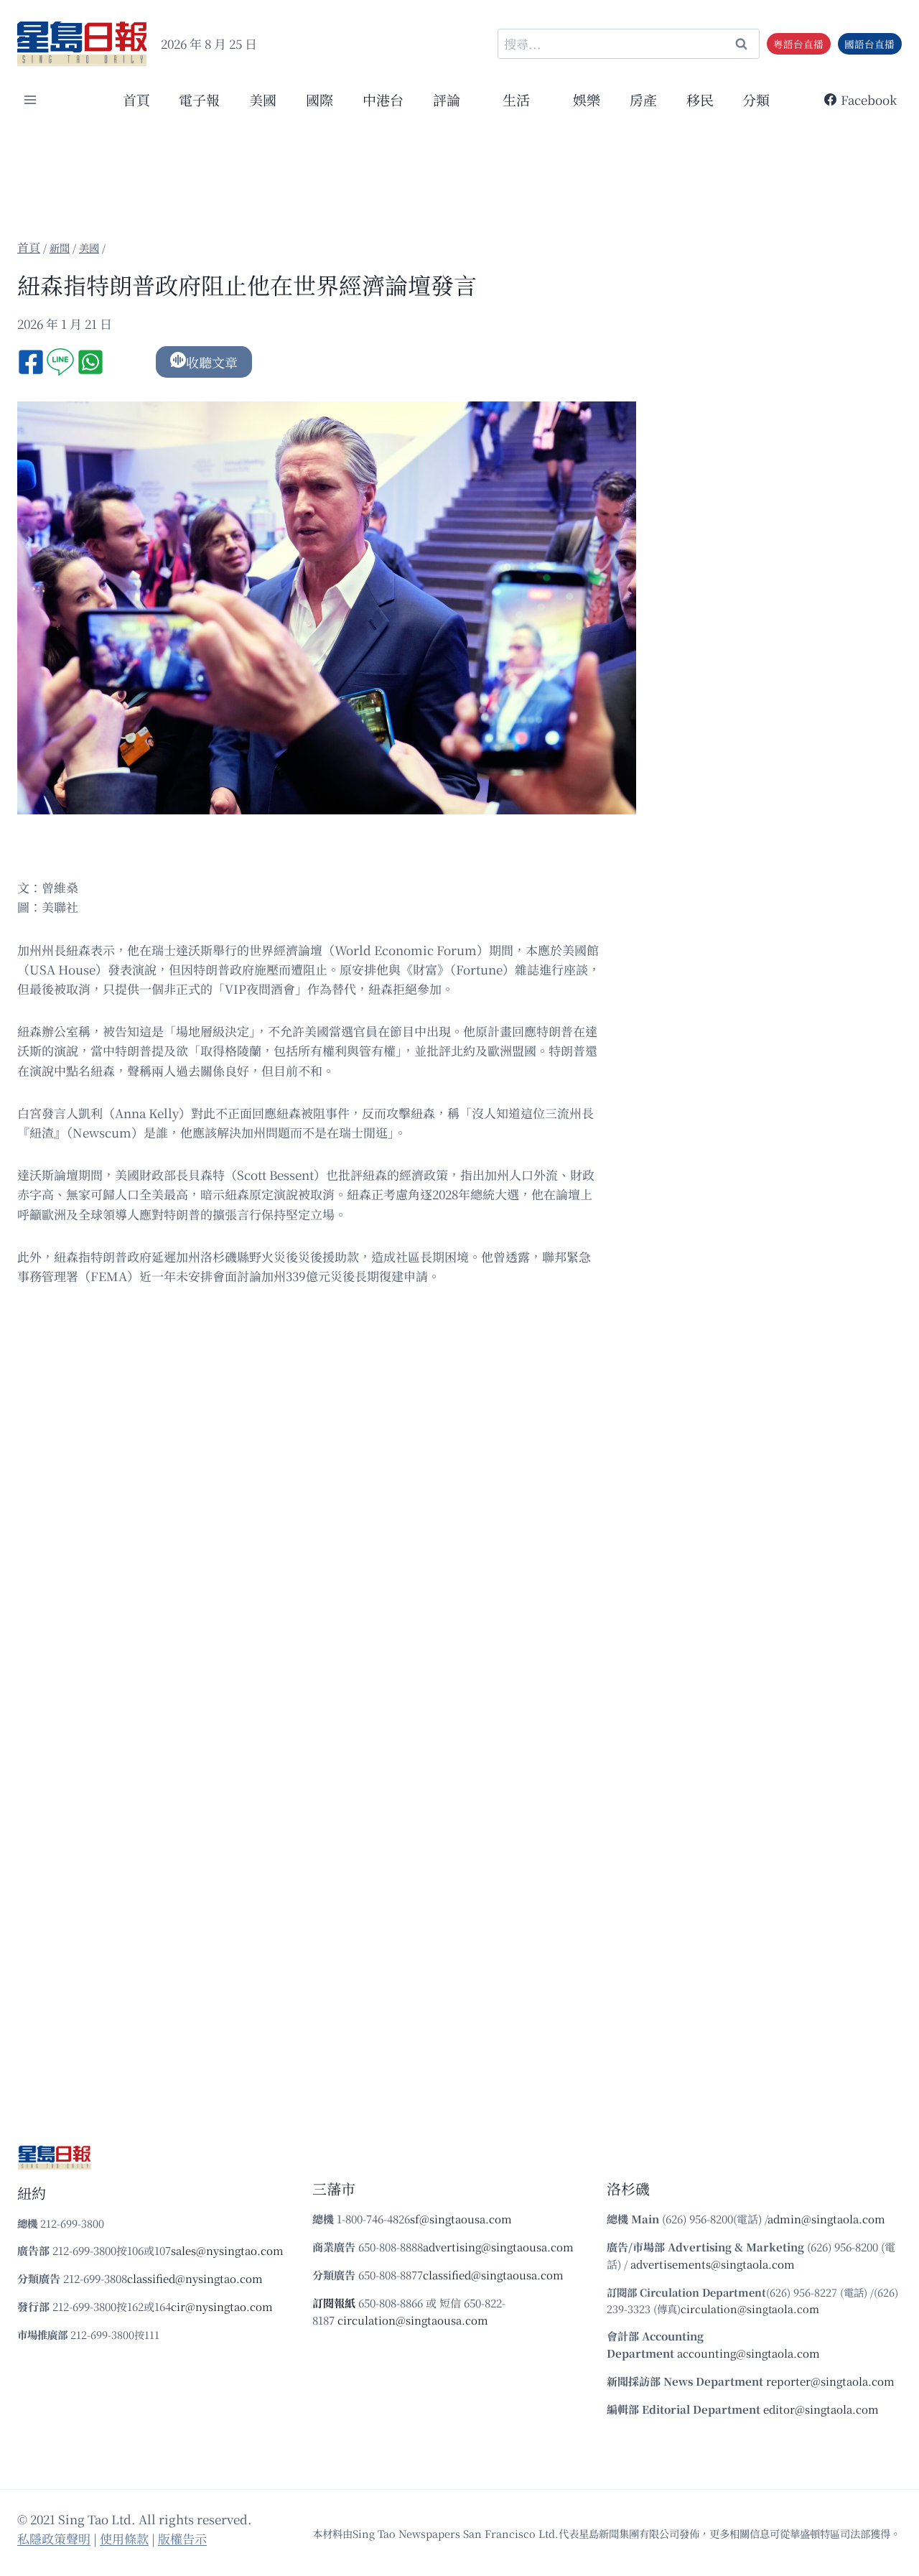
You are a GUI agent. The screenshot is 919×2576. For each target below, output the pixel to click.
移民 (700, 99)
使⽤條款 (124, 2538)
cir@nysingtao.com (222, 2306)
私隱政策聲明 (54, 2538)
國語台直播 (869, 44)
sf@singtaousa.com (461, 2219)
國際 (319, 99)
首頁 (136, 99)
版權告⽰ (182, 2538)
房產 (643, 99)
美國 (263, 99)
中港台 (383, 99)
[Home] (29, 247)
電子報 (199, 99)
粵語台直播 (798, 44)
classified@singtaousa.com (493, 2275)
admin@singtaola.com (826, 2219)
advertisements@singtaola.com (713, 2264)
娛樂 (587, 99)
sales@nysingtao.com (227, 2250)
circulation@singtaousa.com (413, 2320)
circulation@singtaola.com (750, 2308)
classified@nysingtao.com (195, 2278)
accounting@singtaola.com (748, 2353)
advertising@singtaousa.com (498, 2247)
